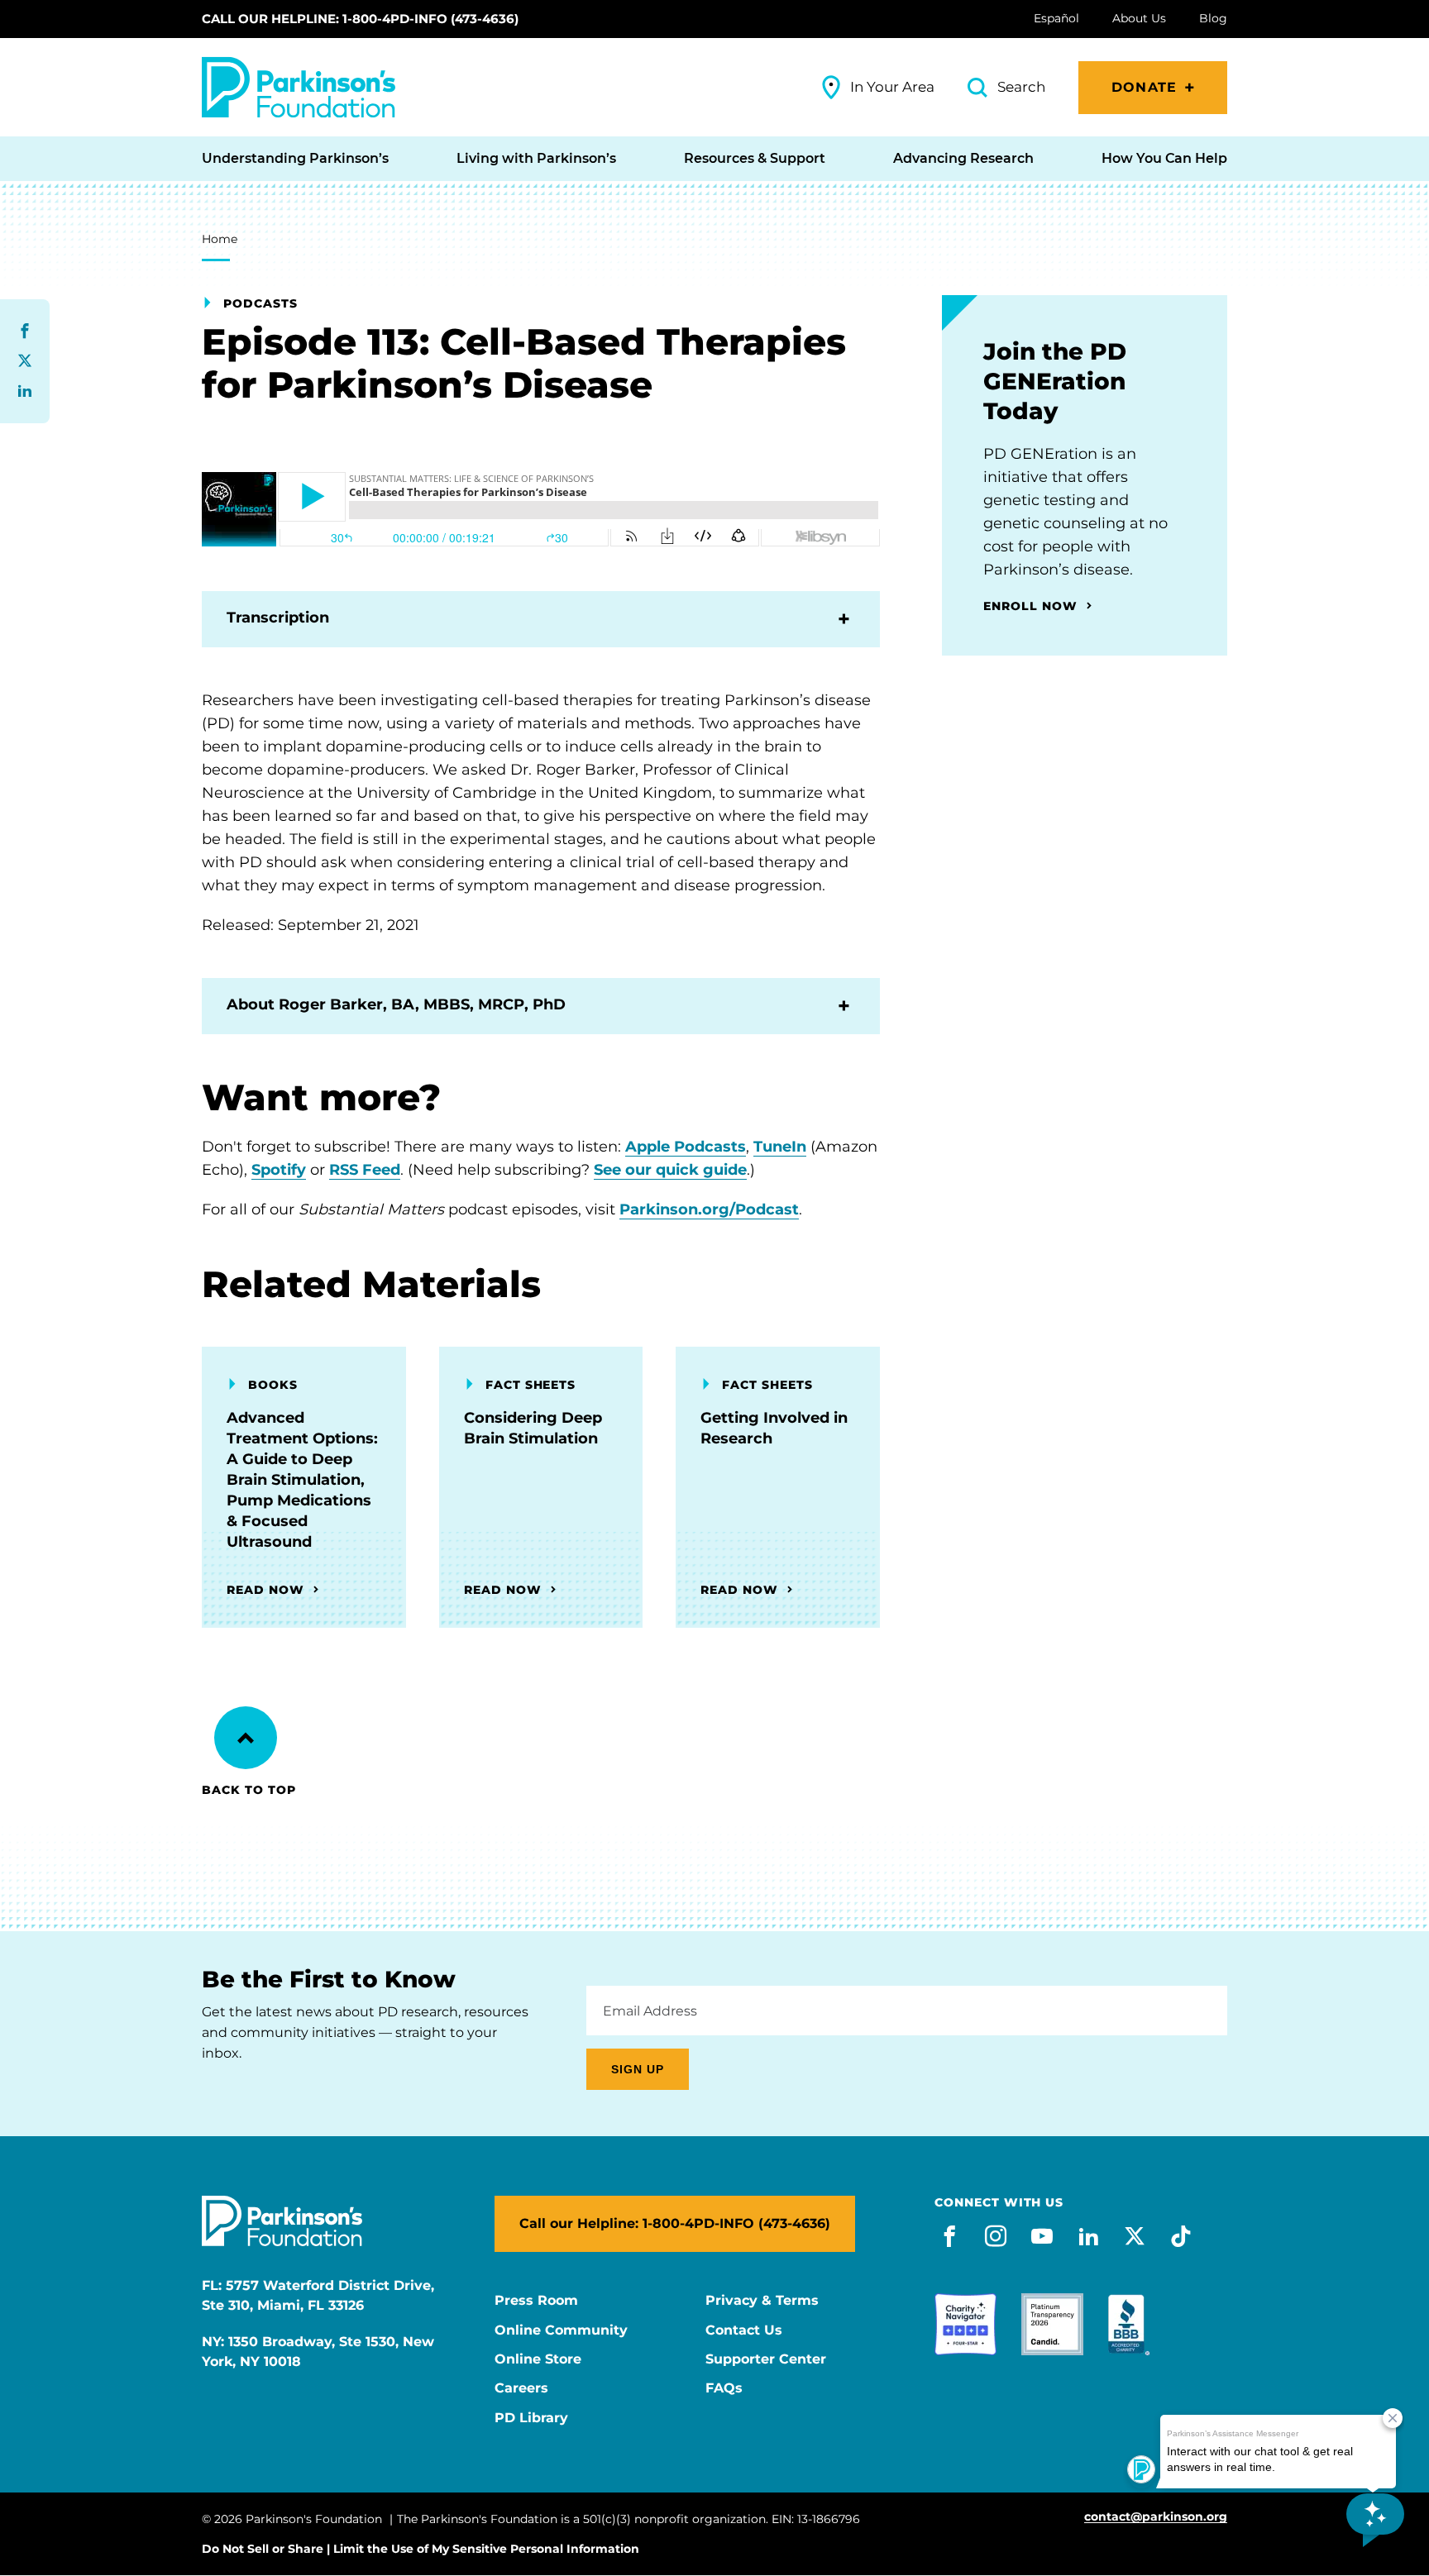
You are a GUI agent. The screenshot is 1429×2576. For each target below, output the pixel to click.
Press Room (536, 2301)
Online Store (538, 2359)
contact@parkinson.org (1156, 2517)
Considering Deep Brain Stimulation (533, 1428)
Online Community (561, 2330)
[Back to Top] (246, 1738)
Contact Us (744, 2330)
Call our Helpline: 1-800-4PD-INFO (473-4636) (360, 19)
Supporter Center (766, 2359)
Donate (1144, 87)
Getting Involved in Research (774, 1428)
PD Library (531, 2418)
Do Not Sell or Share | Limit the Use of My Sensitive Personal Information (421, 2549)
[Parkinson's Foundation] (299, 87)
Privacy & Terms (762, 2301)
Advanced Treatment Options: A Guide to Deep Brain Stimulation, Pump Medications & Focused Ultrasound (302, 1480)
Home (220, 239)
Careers (521, 2388)
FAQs (724, 2388)
